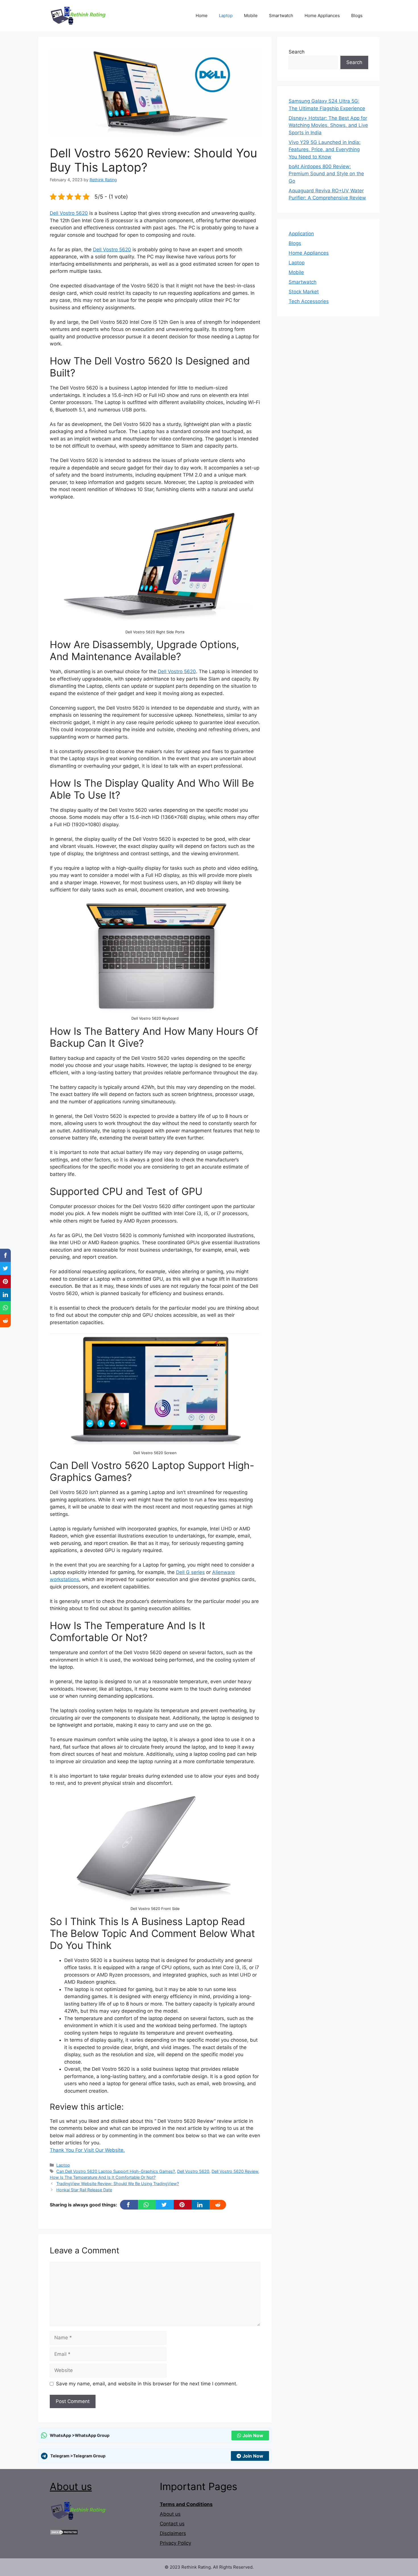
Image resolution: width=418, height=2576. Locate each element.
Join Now (253, 2435)
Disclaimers (173, 2533)
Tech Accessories (309, 301)
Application (301, 234)
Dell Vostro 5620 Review (235, 2171)
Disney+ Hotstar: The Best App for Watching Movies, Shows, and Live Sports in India (328, 125)
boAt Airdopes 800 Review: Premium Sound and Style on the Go (326, 174)
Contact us (172, 2524)
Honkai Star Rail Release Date (84, 2190)
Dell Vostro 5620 (69, 213)
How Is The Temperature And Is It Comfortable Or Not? (103, 2177)
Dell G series (190, 1572)
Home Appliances (322, 16)
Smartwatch (281, 16)
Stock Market (304, 292)
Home (202, 16)
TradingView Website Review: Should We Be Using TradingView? (118, 2184)
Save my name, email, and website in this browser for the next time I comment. (147, 2384)
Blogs (357, 16)
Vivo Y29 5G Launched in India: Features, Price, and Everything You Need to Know (325, 150)
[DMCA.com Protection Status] (64, 2533)
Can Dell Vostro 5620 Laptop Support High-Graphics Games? (116, 2171)
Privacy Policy (175, 2543)
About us (71, 2486)
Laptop (226, 16)
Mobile (251, 16)
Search (297, 52)
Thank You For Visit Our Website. (87, 2150)
